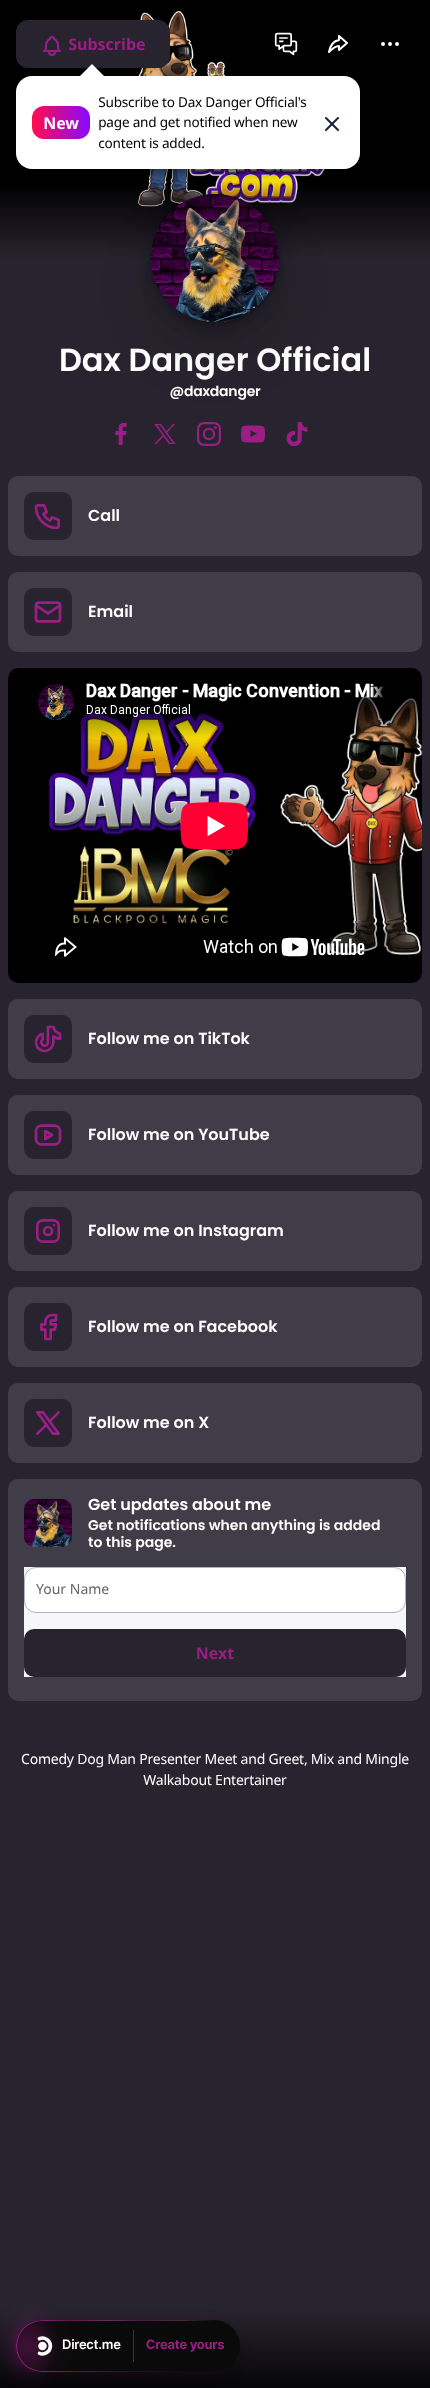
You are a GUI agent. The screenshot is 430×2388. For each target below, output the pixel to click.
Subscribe (105, 44)
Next (215, 1653)
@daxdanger (214, 391)
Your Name (72, 1589)
